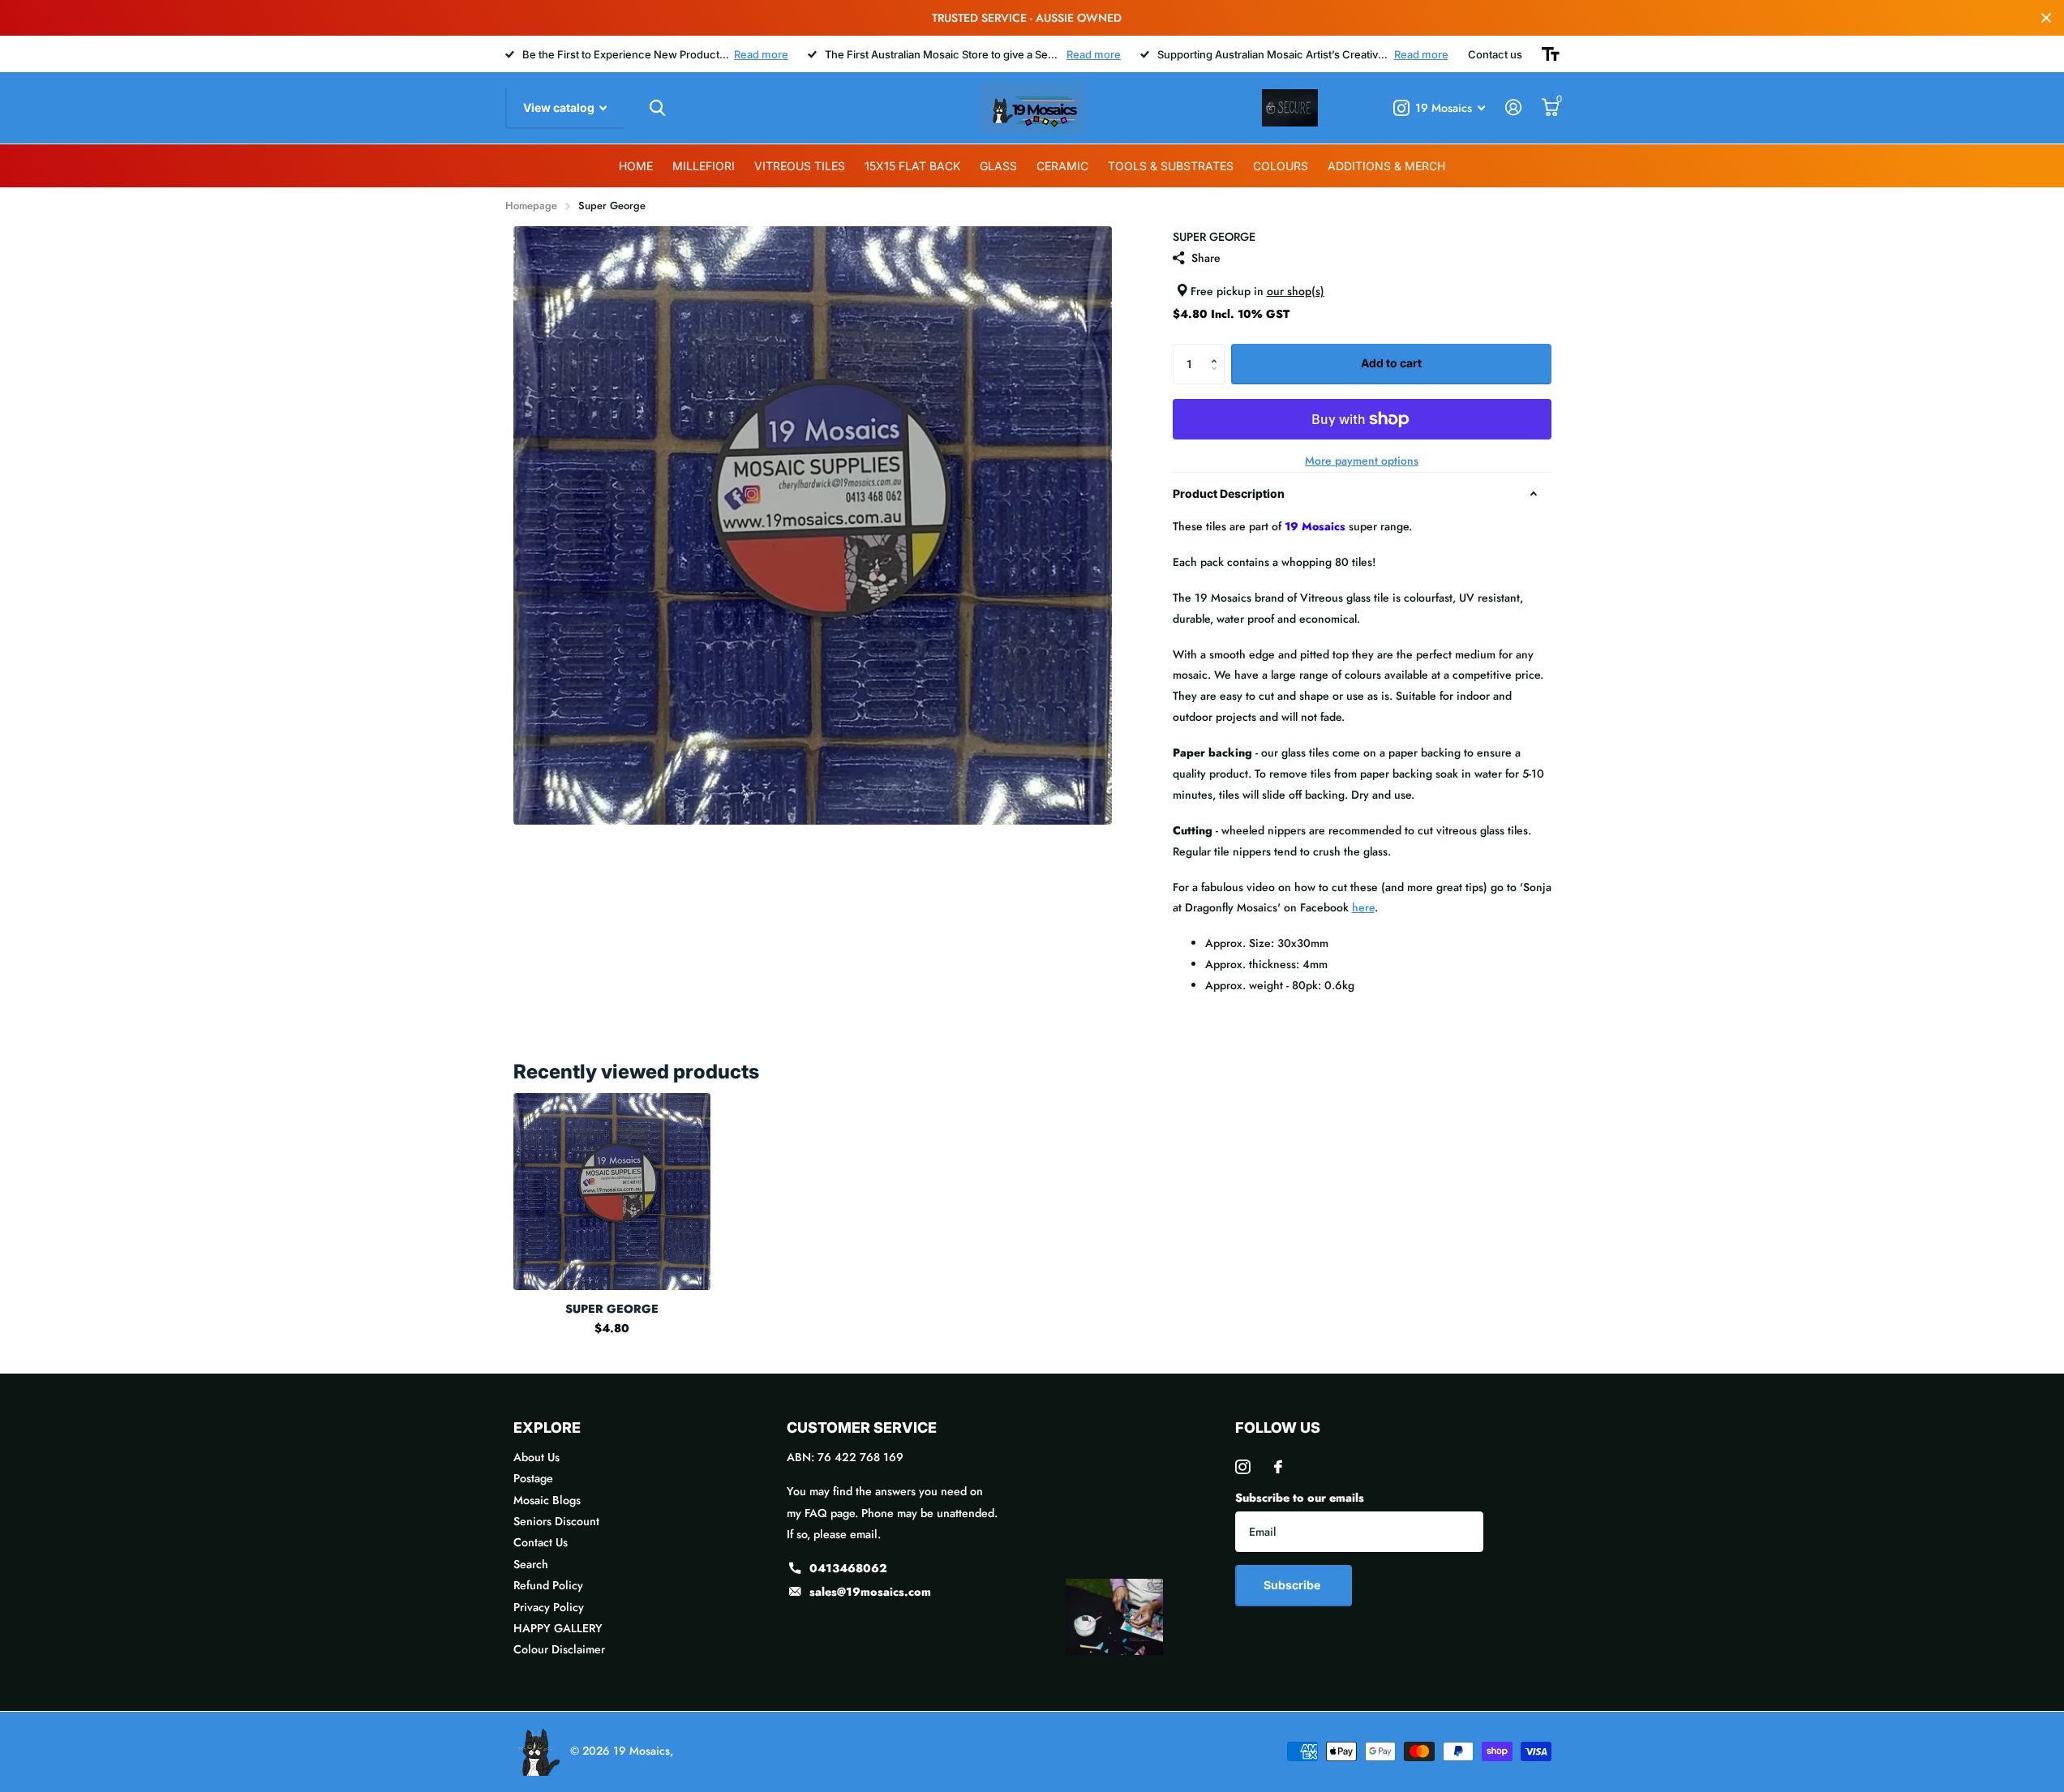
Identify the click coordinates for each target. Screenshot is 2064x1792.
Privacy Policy (549, 1607)
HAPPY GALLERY (558, 1628)
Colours (1281, 166)
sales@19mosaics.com (870, 1592)
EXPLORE (547, 1428)
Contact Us (541, 1542)
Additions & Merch (1386, 166)
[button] (1219, 350)
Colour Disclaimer (559, 1649)
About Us (536, 1457)
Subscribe (1293, 1585)
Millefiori (704, 166)
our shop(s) (1296, 291)
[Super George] (612, 1192)
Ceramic (1062, 166)
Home (636, 166)
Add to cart (1391, 363)
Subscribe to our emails (1300, 1498)
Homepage (531, 206)
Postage (533, 1478)
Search (531, 1564)
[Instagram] (1242, 1467)
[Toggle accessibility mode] (1551, 54)
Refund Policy (548, 1585)
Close (2046, 18)
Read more (761, 54)
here (1363, 907)
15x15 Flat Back (912, 166)
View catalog (560, 107)
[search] (657, 108)
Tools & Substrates (1171, 166)
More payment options (1362, 461)
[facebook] (1278, 1467)
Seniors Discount (556, 1521)
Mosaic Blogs (547, 1500)
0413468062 (848, 1568)
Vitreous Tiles (800, 166)
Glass (998, 166)
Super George (612, 1309)
